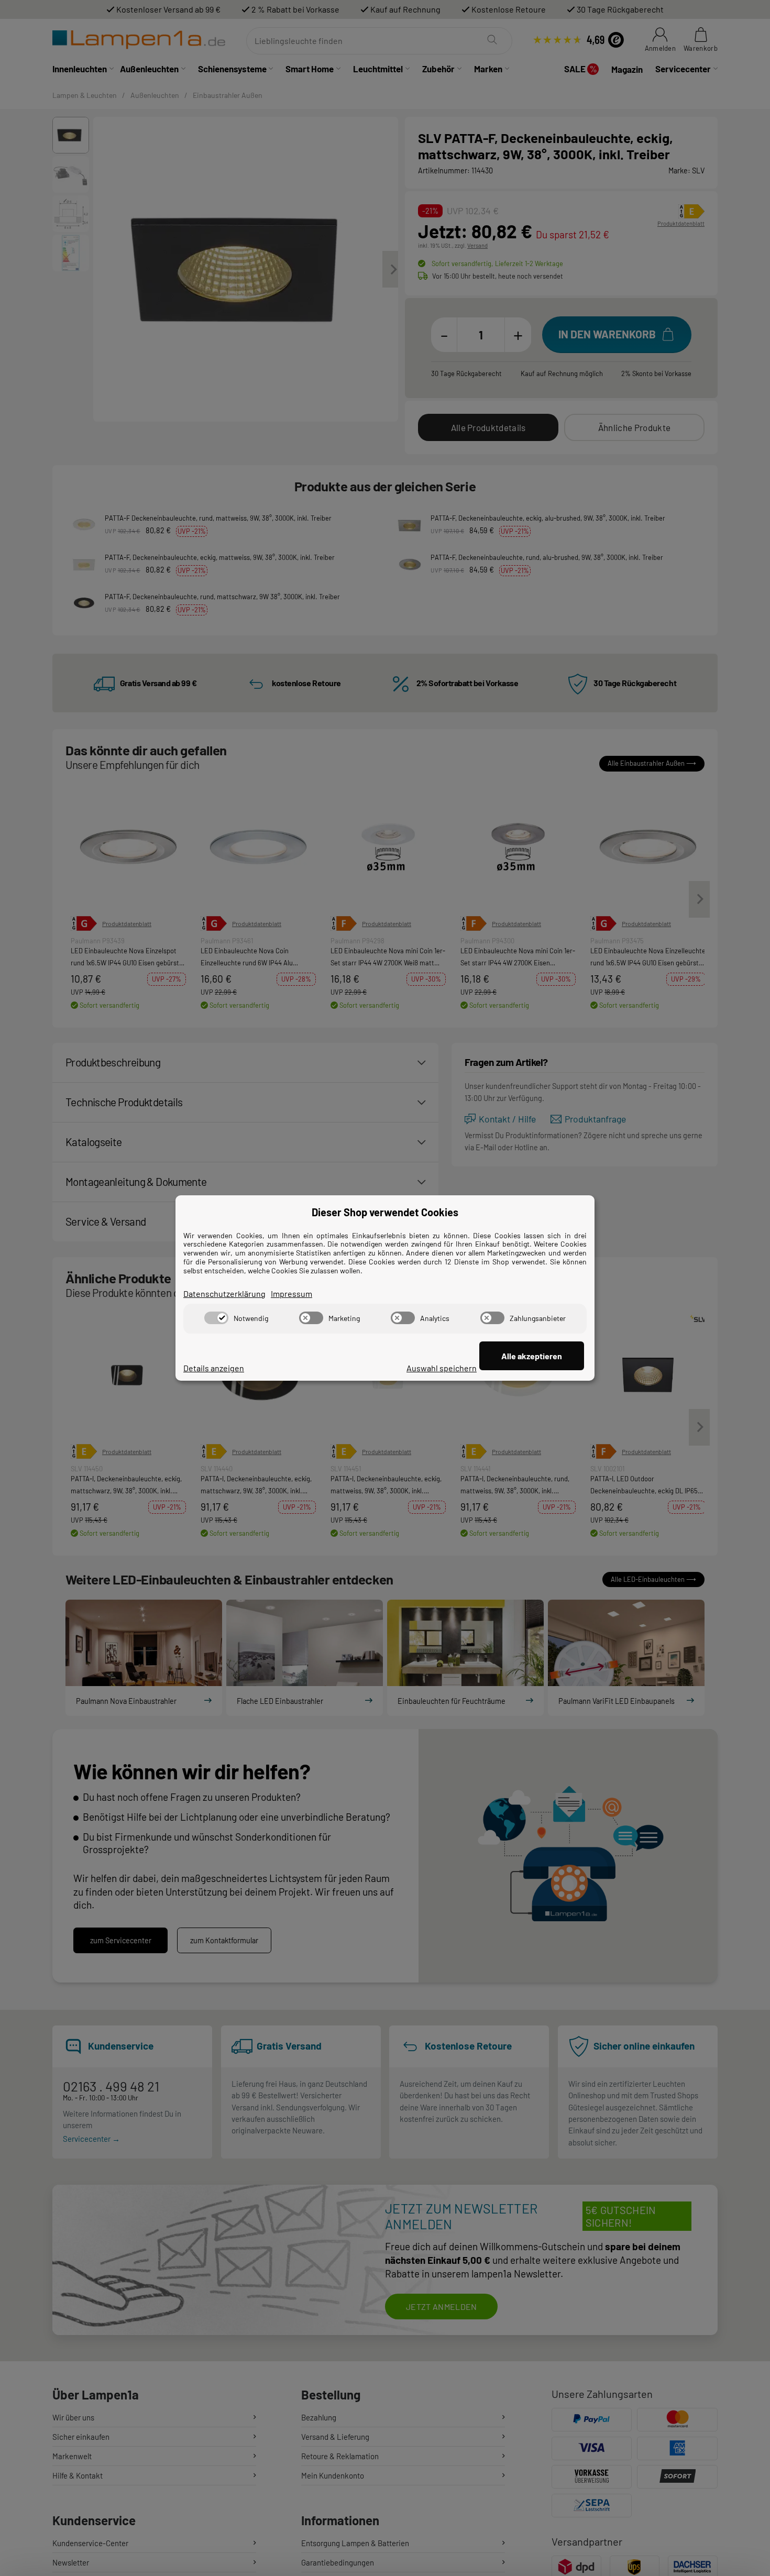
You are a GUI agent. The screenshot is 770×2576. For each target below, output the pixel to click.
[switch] (216, 1318)
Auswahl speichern (442, 1368)
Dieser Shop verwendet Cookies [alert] (385, 1212)
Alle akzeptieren (532, 1356)
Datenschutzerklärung (224, 1293)
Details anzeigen (214, 1368)
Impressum (291, 1293)
